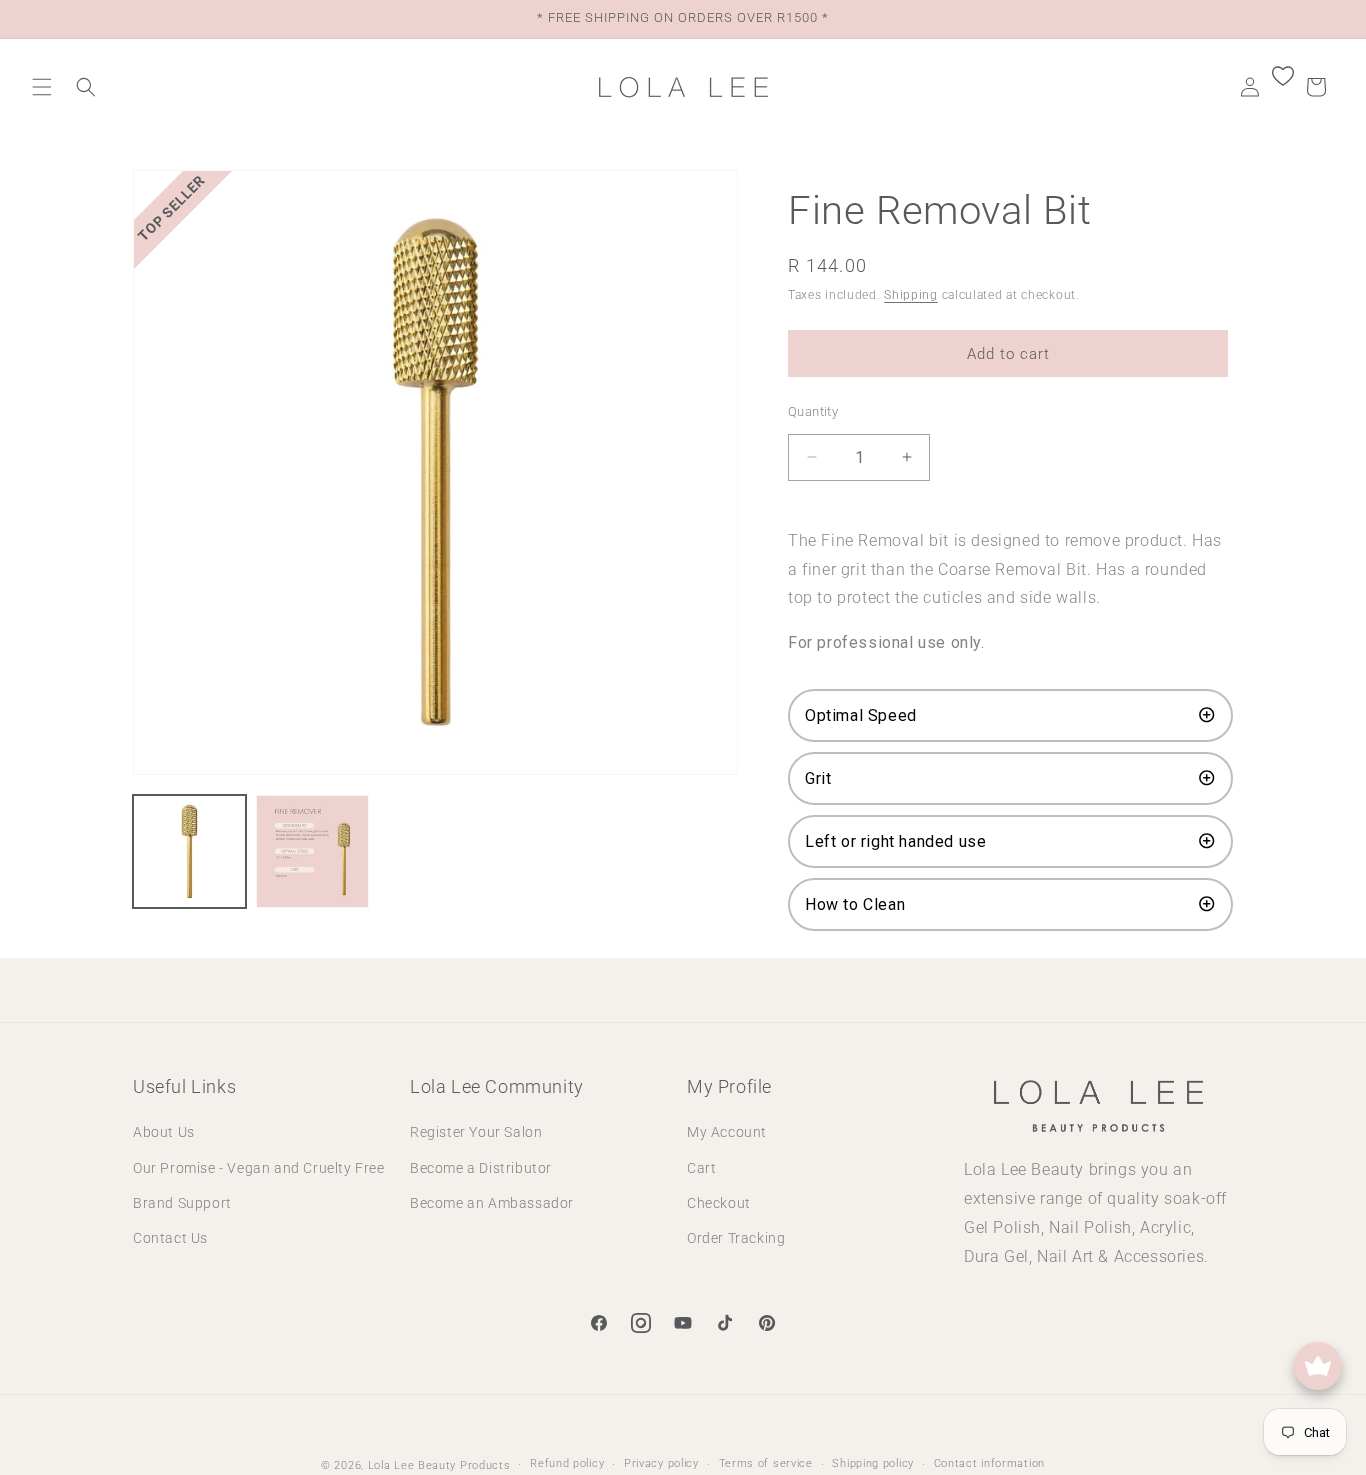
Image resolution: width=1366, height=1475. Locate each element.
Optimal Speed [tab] (861, 715)
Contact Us (170, 1238)
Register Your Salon (476, 1132)
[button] (42, 87)
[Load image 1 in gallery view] (189, 851)
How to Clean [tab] (857, 904)
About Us (164, 1132)
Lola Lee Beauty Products (439, 1465)
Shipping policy (873, 1463)
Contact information (989, 1463)
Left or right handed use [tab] (898, 841)
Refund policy (567, 1463)
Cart (701, 1168)
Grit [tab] (820, 778)
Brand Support (182, 1203)
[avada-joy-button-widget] (1318, 1366)
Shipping (911, 295)
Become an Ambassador (492, 1203)
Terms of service (766, 1463)
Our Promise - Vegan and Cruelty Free (259, 1168)
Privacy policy (661, 1463)
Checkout (719, 1203)
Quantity (813, 411)
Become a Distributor (481, 1168)
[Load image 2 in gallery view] (312, 851)
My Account (727, 1132)
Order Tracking (736, 1238)
